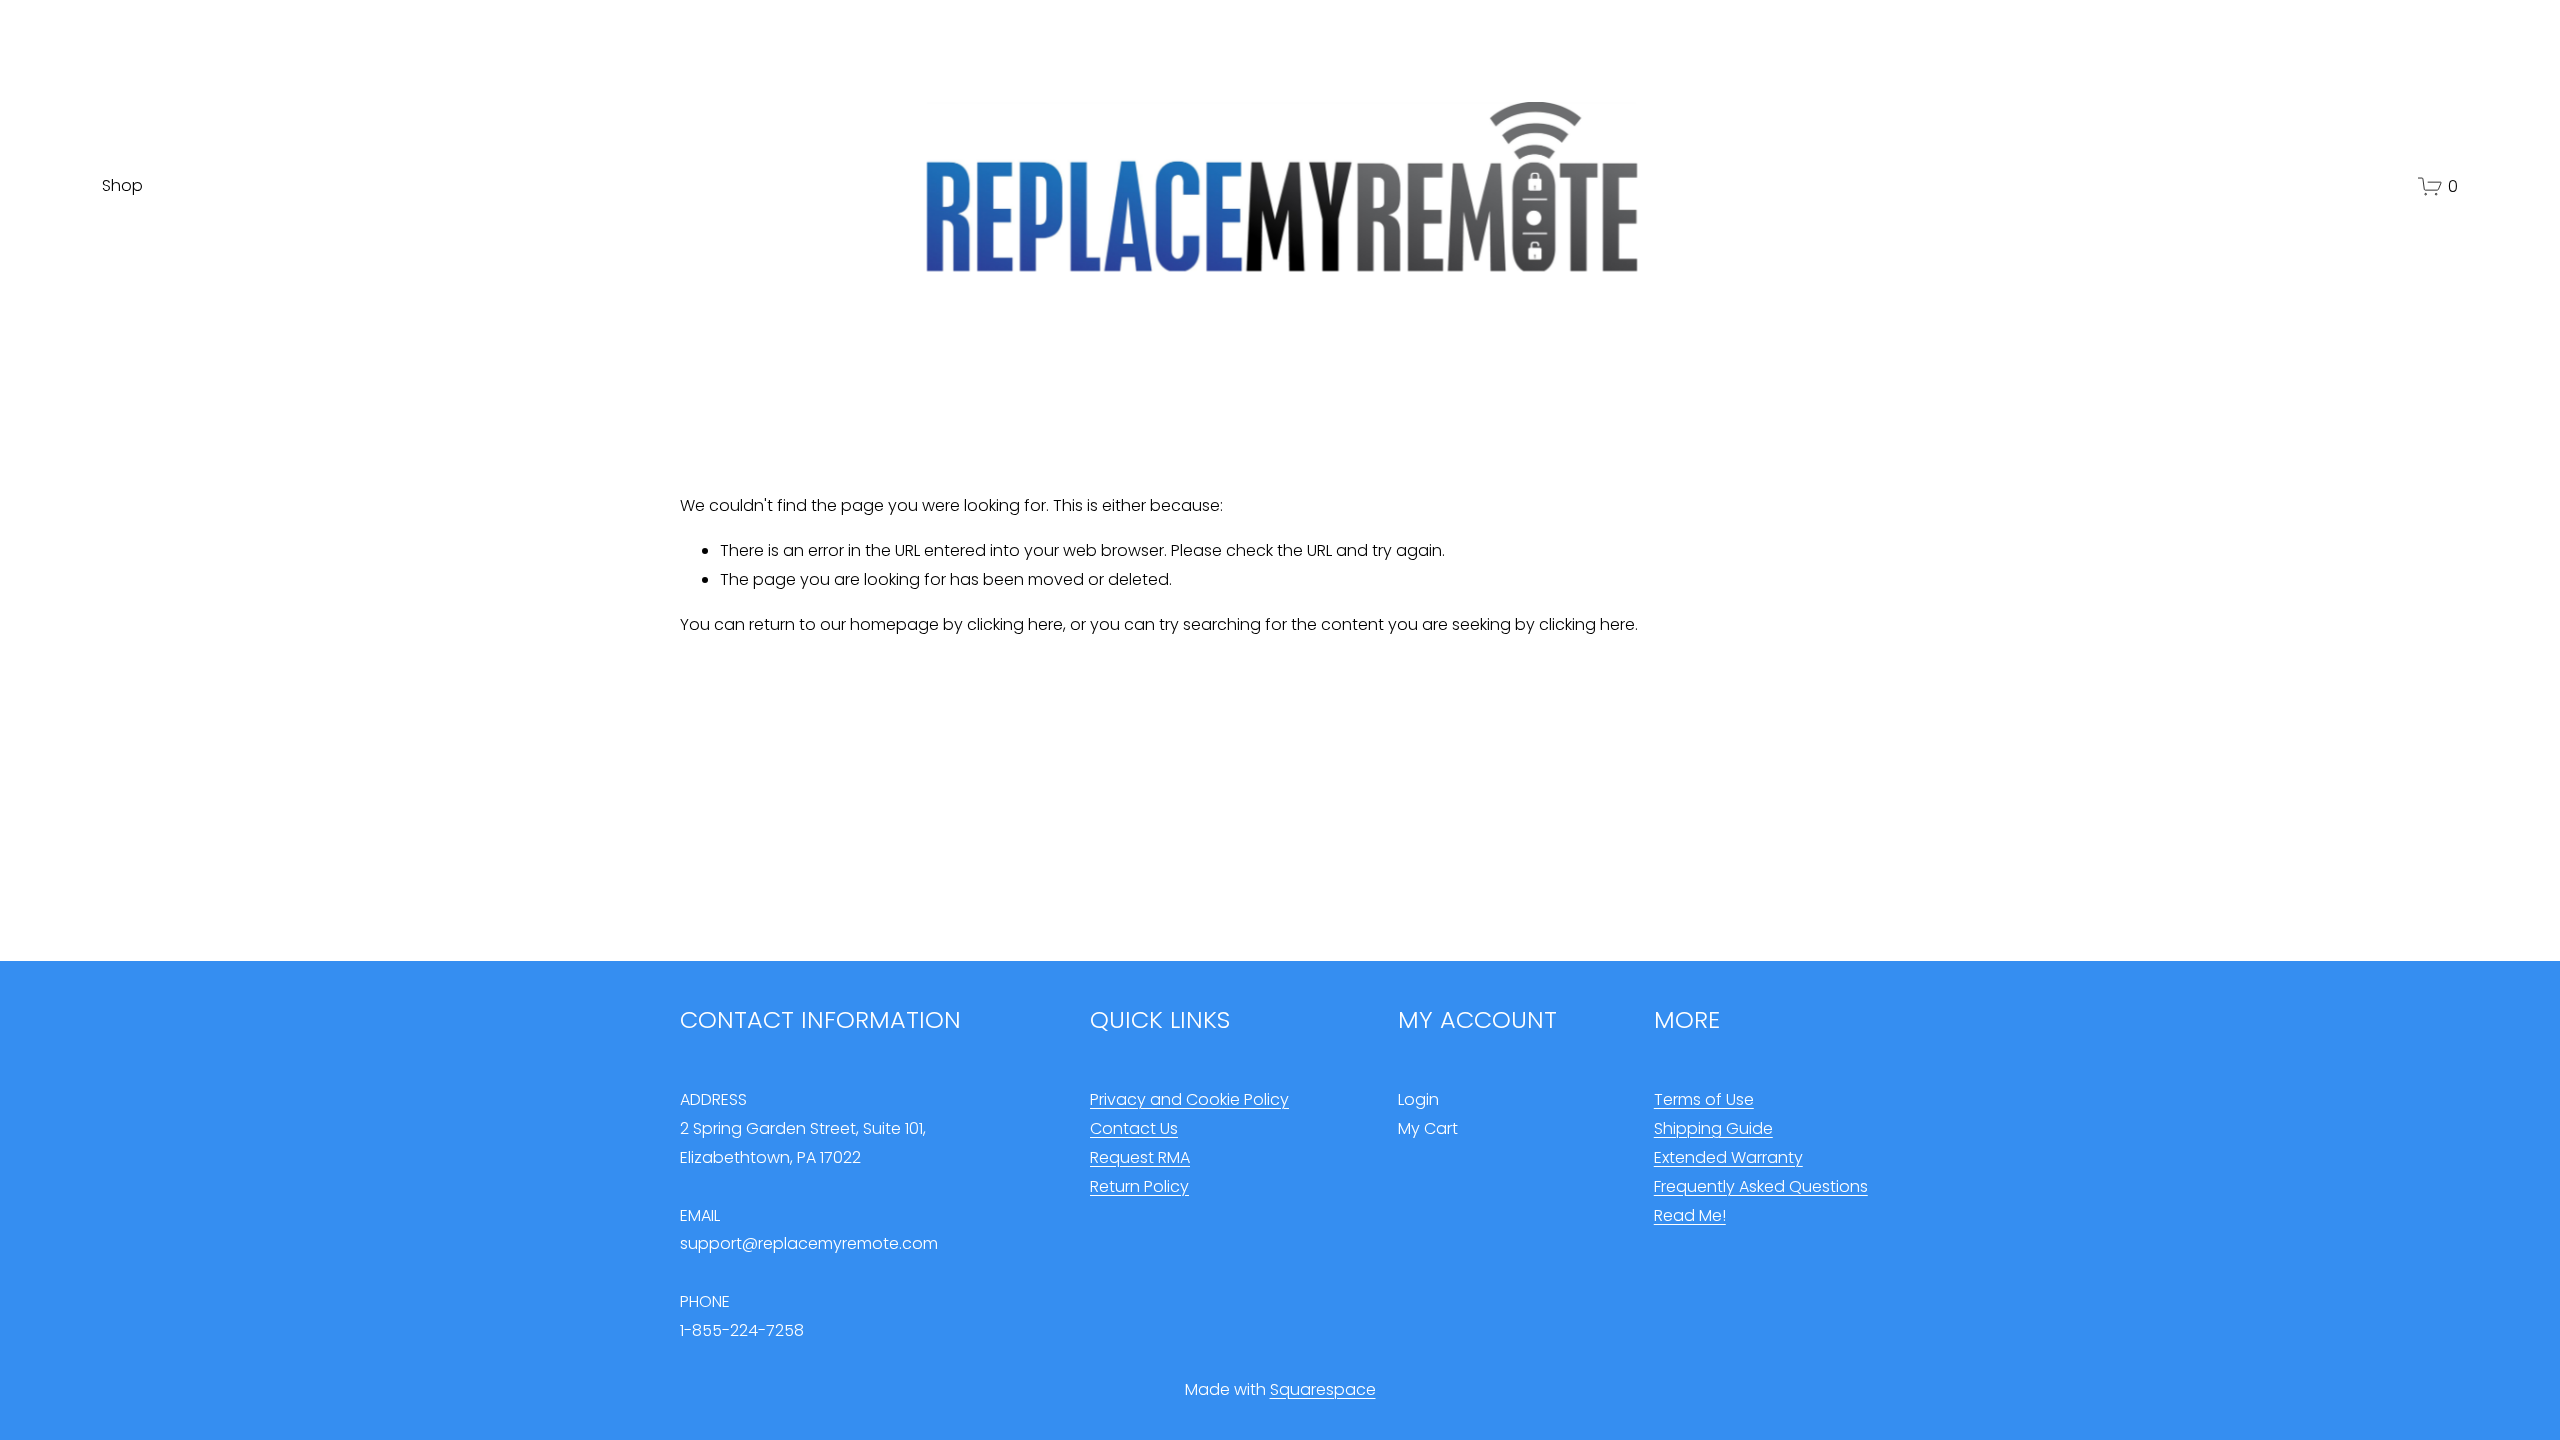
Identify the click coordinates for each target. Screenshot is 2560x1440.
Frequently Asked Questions (1761, 1186)
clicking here (1015, 624)
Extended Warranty (1728, 1157)
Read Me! (1690, 1215)
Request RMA (1140, 1157)
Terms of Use (1704, 1099)
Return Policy (1139, 1186)
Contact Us (1134, 1128)
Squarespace (1323, 1389)
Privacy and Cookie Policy (1189, 1099)
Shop (122, 185)
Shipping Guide (1713, 1128)
